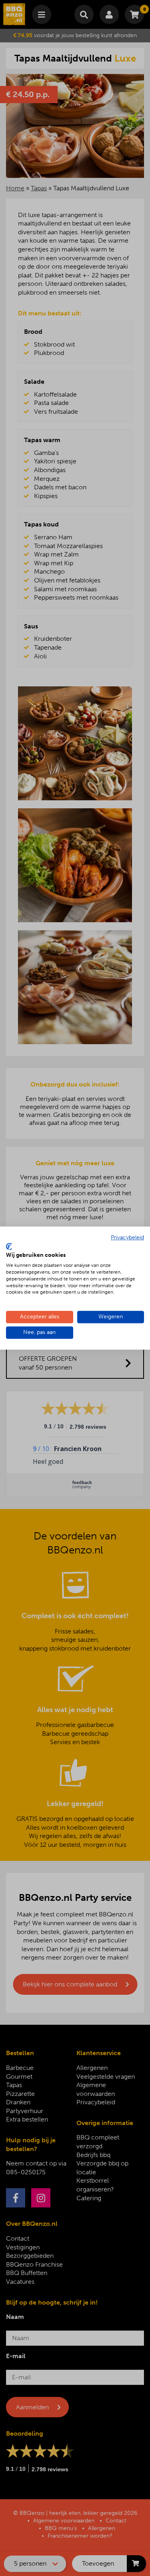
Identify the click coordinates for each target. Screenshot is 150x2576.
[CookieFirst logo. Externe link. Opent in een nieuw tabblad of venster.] (9, 1246)
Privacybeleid (127, 1237)
